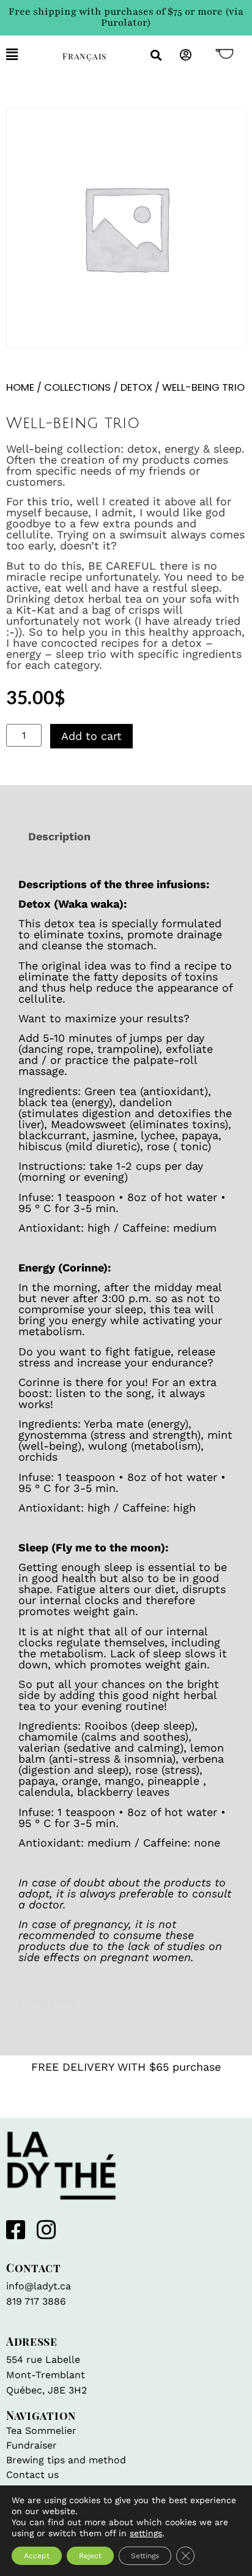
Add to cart (91, 736)
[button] (25, 55)
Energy (135, 2002)
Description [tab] (59, 836)
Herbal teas (190, 2002)
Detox (136, 387)
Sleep (33, 2013)
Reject (90, 2556)
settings (146, 2533)
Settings (145, 2556)
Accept (37, 2556)
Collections (77, 387)
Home (20, 387)
